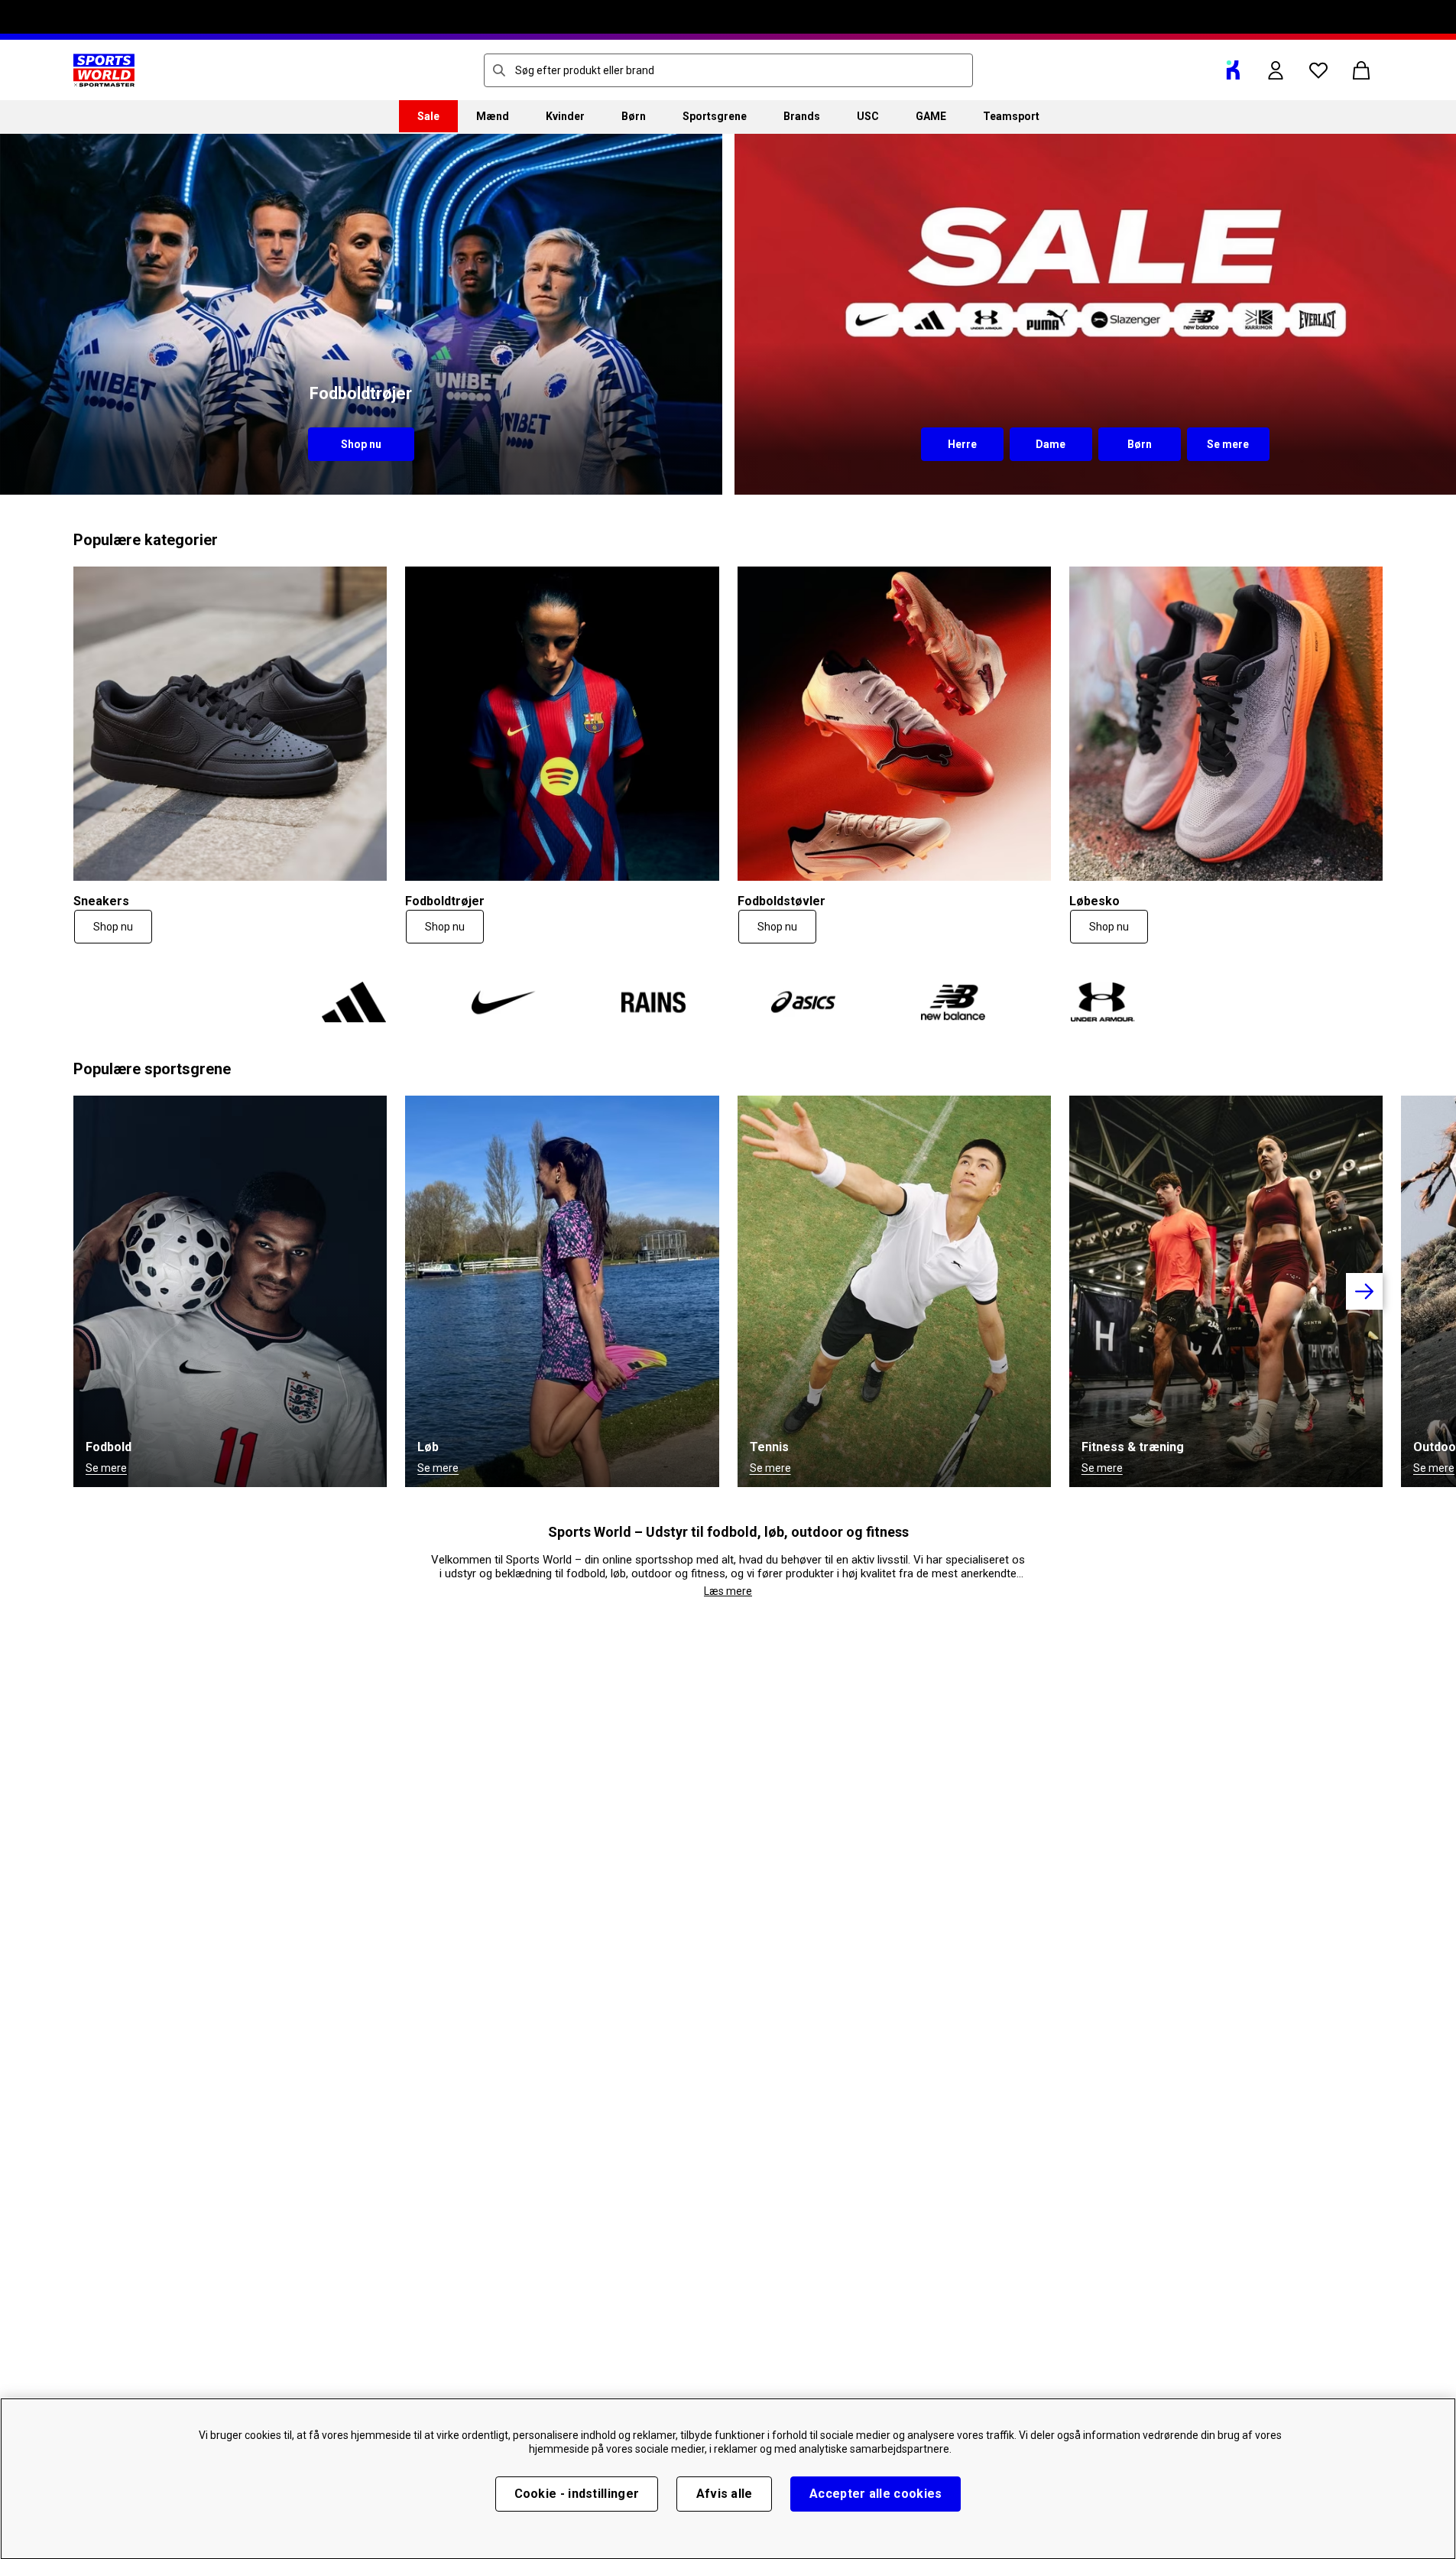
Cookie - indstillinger (577, 2494)
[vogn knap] (1361, 70)
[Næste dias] (1364, 1291)
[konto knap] (1276, 70)
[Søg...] (499, 70)
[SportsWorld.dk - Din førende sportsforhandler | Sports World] (104, 70)
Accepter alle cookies (876, 2494)
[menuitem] (428, 116)
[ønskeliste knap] (1318, 70)
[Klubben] (1233, 70)
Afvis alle (725, 2494)
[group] (728, 1292)
